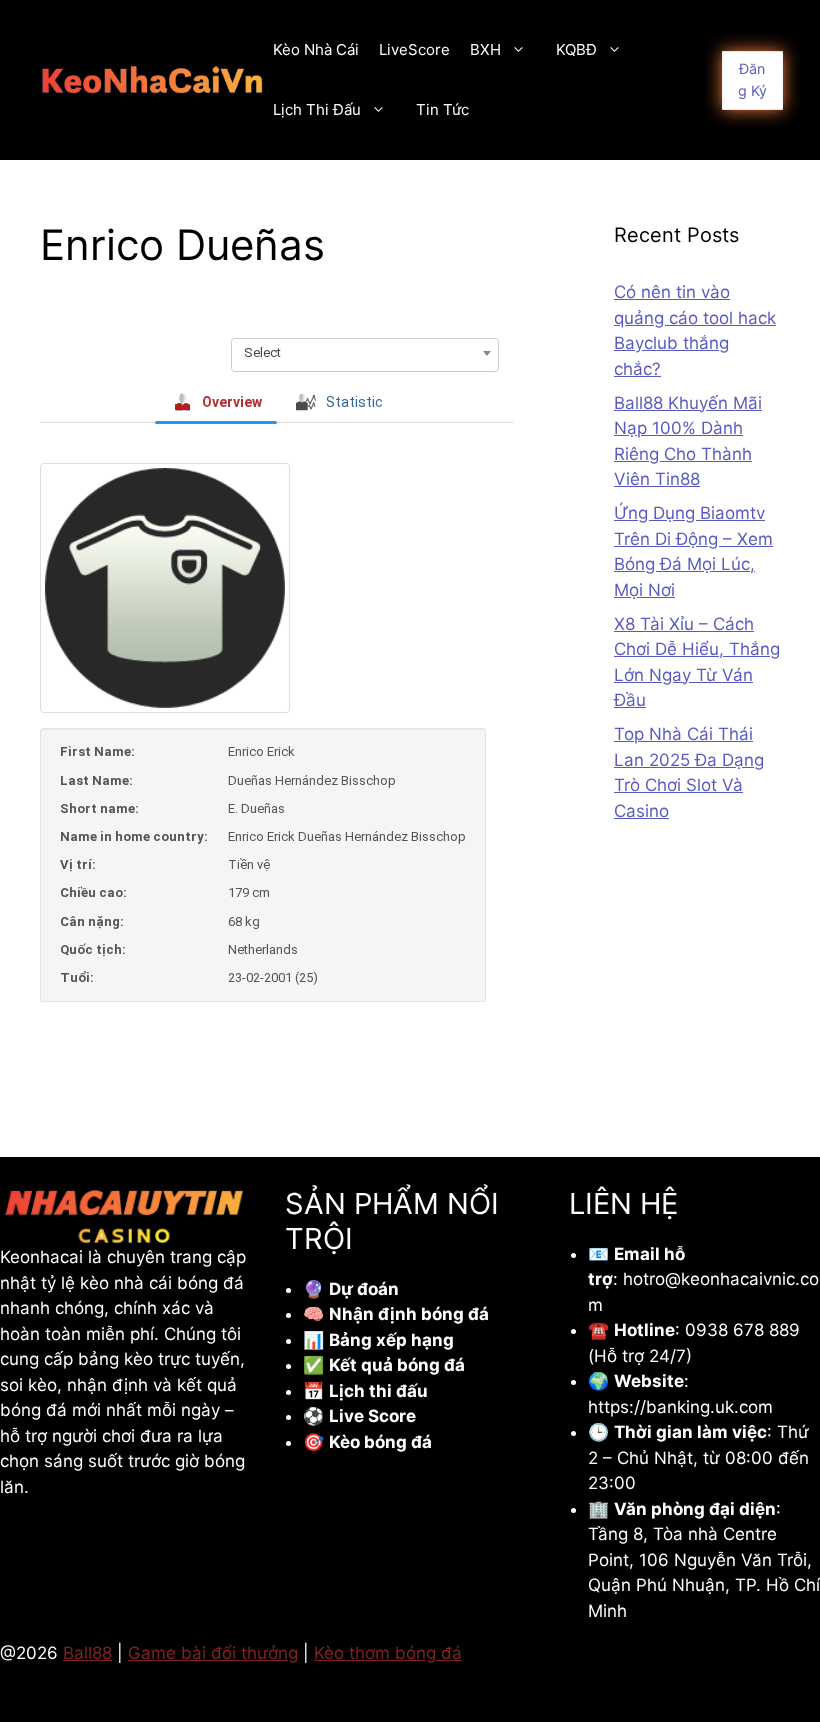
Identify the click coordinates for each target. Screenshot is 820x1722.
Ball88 (87, 1653)
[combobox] (365, 353)
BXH (485, 49)
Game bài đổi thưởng (213, 1653)
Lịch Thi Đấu (317, 109)
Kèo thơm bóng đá (388, 1653)
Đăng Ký (753, 79)
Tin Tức (442, 109)
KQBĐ (576, 49)
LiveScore (414, 49)
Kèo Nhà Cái (316, 49)
